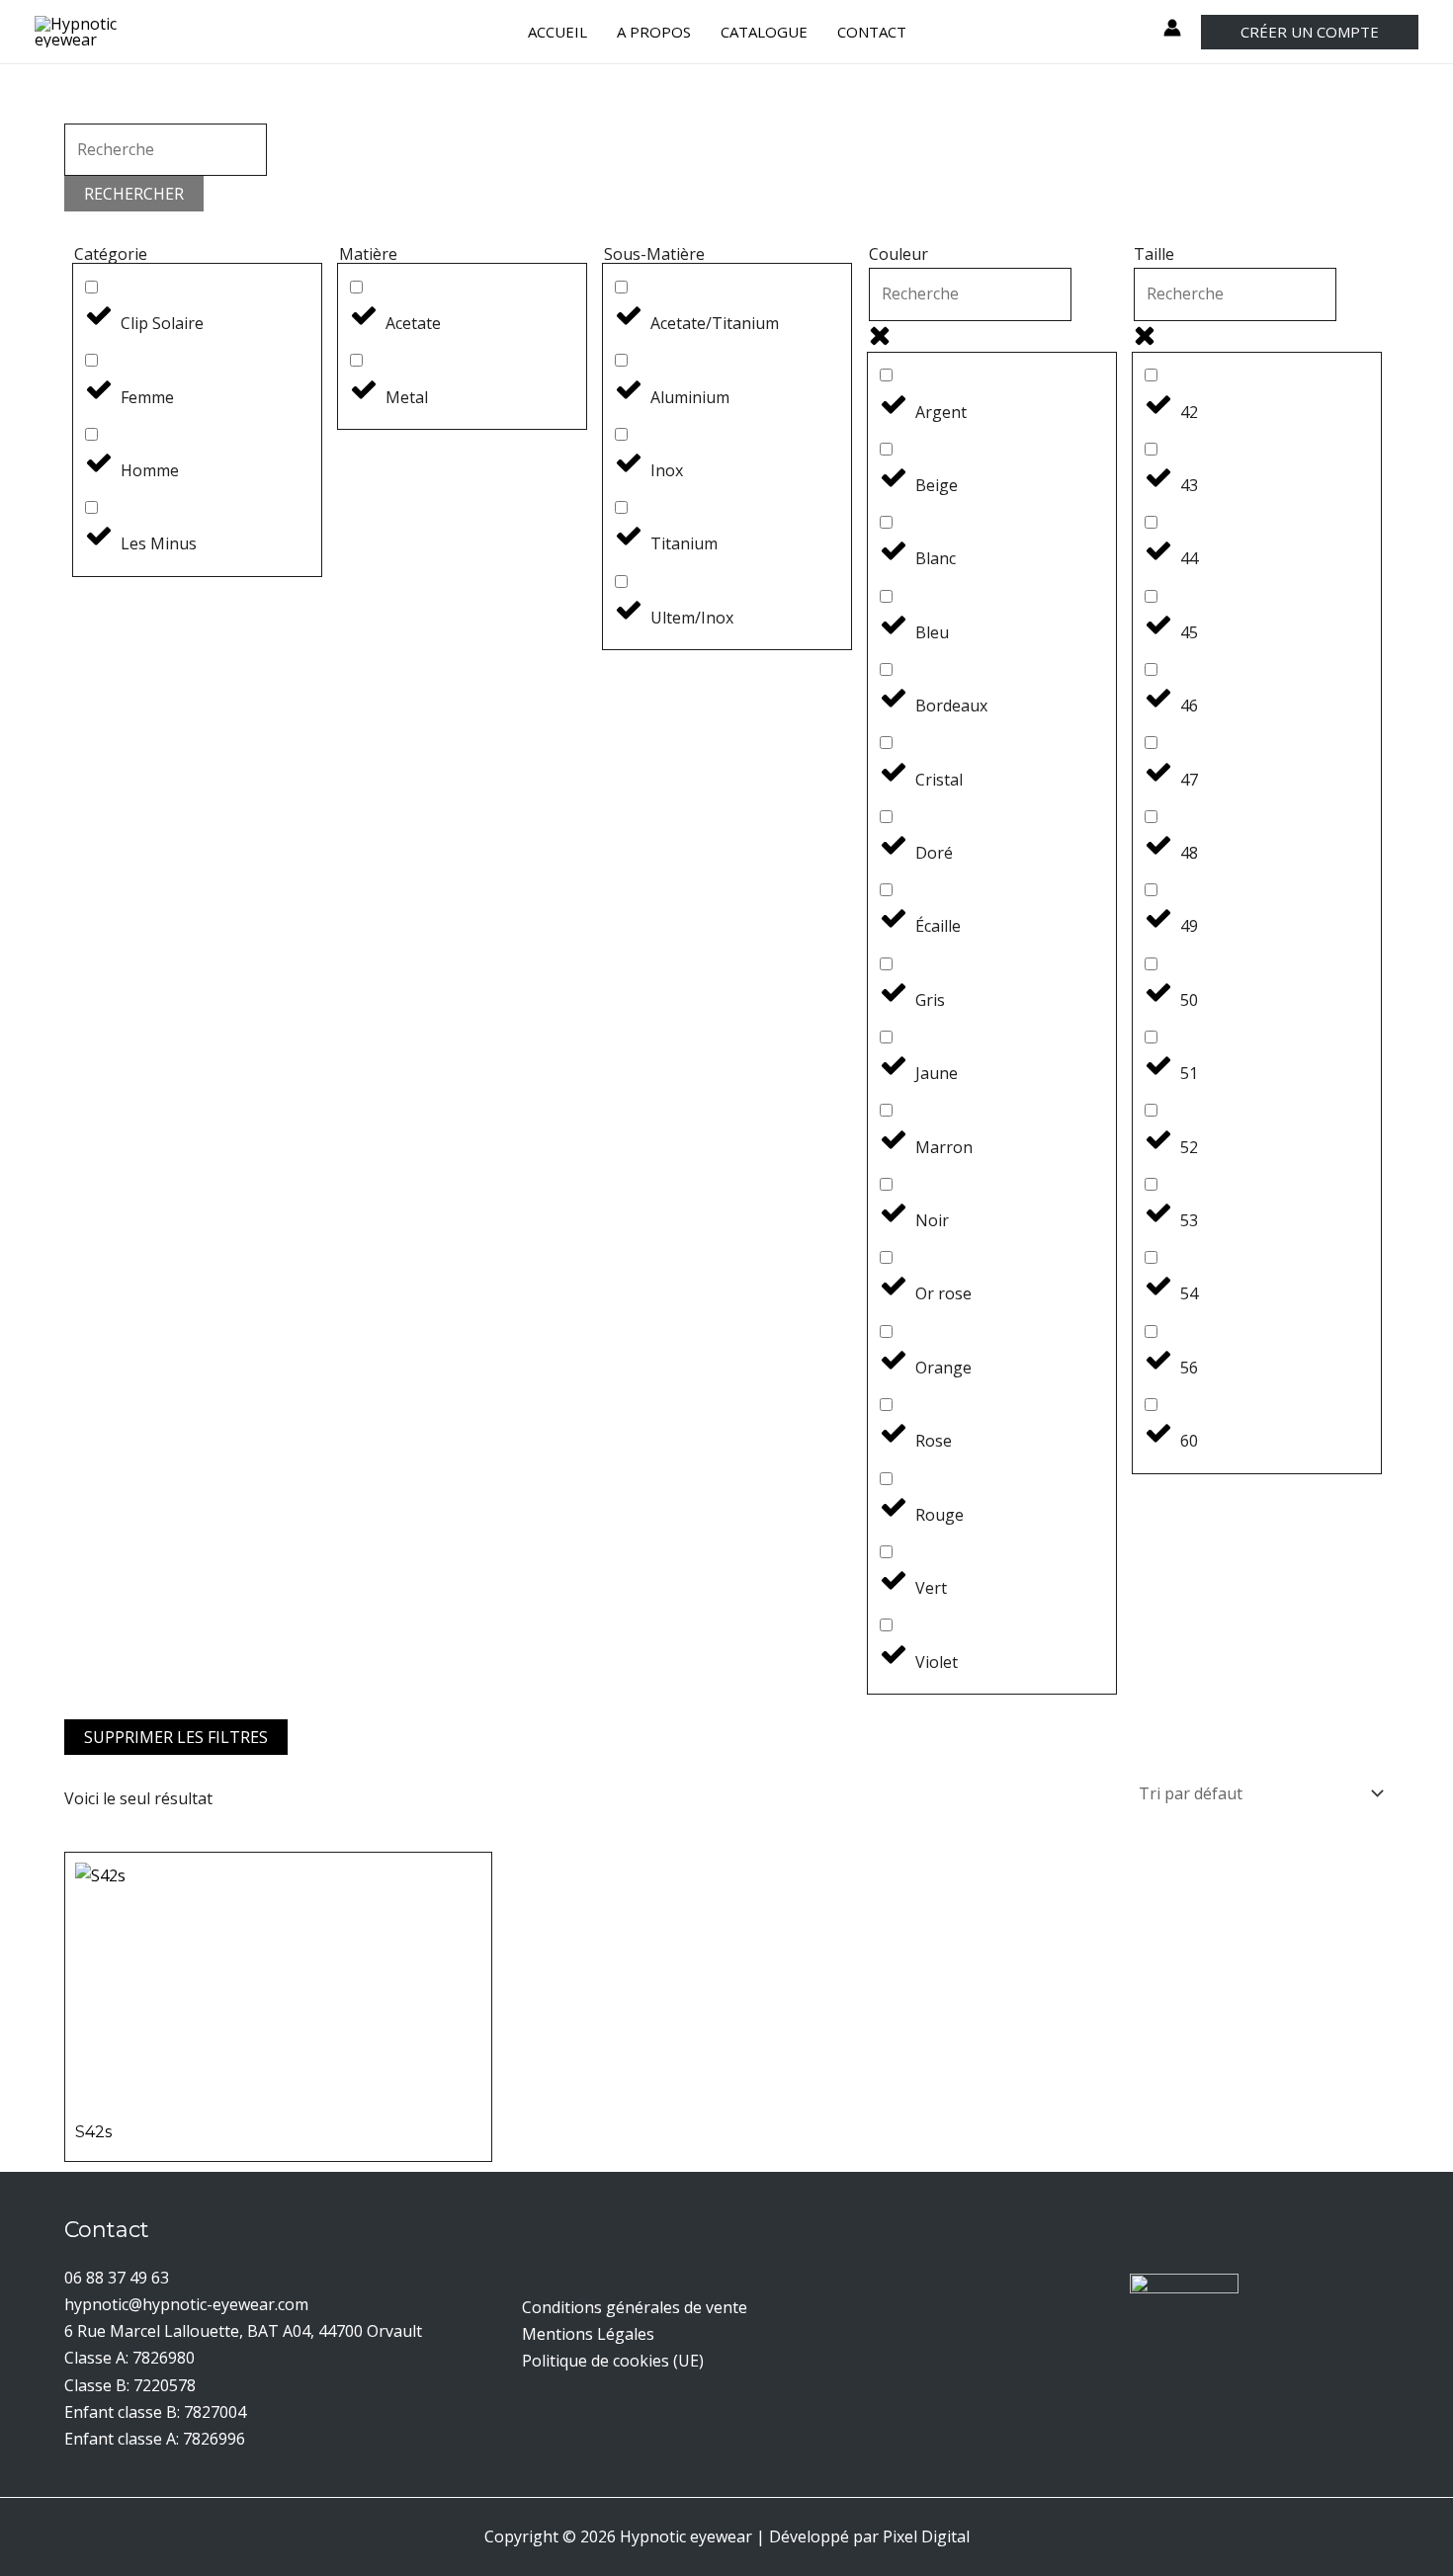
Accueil (557, 32)
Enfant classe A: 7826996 (155, 2439)
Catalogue (764, 32)
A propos (654, 32)
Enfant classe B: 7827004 (155, 2412)
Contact (872, 32)
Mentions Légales (588, 2334)
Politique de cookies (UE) (613, 2361)
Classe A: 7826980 (129, 2358)
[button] (1310, 32)
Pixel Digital (926, 2536)
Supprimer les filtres (176, 1737)
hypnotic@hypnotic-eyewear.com (186, 2304)
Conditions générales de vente (635, 2307)
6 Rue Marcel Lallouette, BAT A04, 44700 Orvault (243, 2331)
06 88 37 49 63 (117, 2278)
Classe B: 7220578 (130, 2385)
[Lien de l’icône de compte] (1172, 28)
